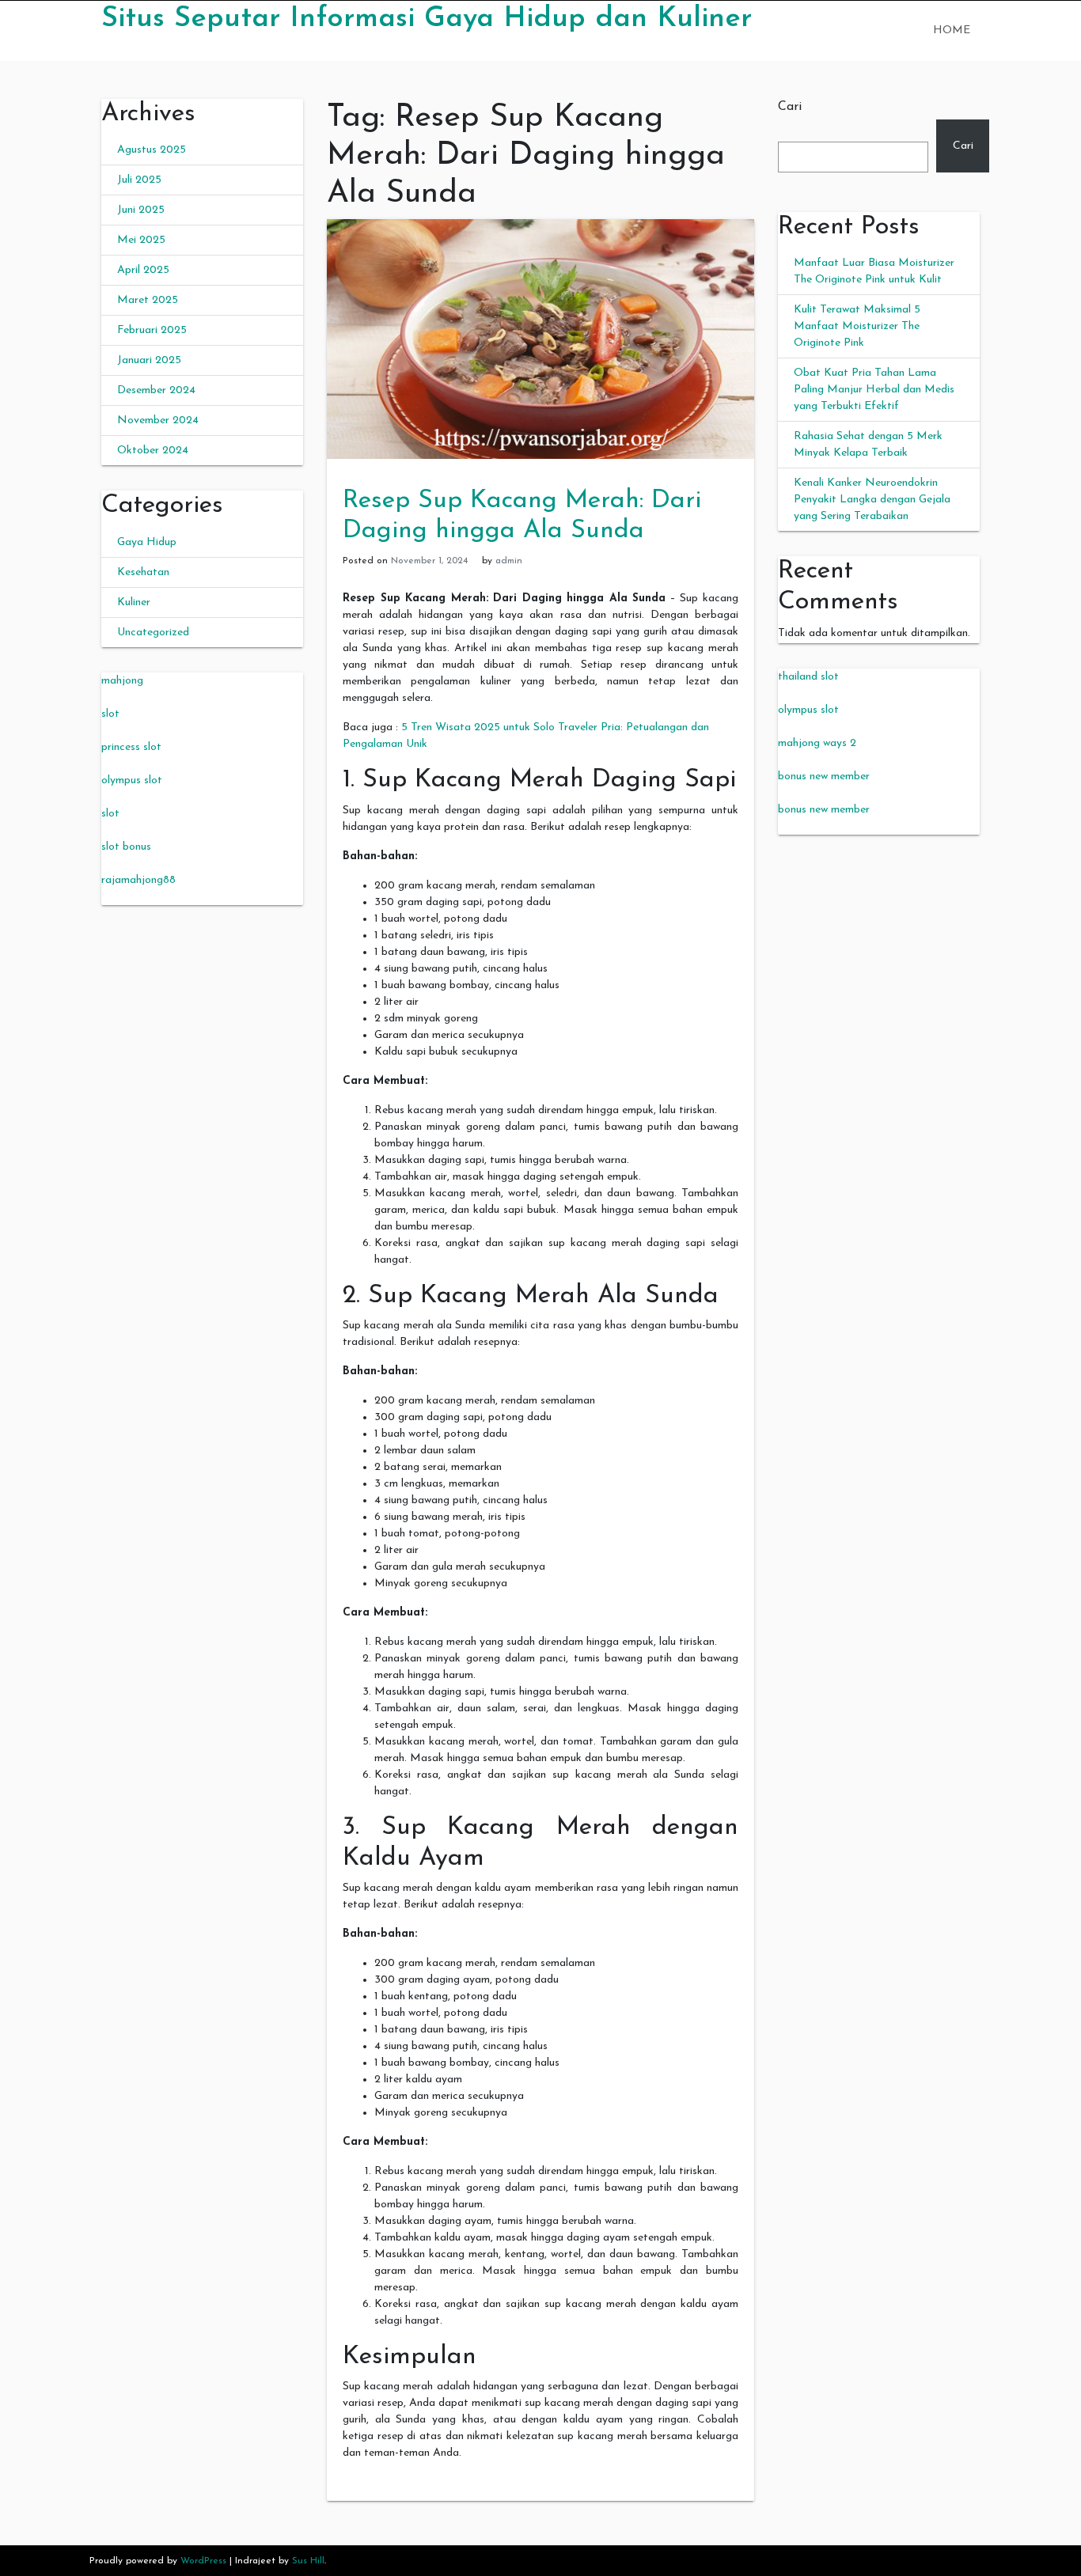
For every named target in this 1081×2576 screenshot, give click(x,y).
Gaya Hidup (147, 542)
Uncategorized (153, 633)
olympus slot (132, 780)
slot (110, 714)
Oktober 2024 (153, 451)
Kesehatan (143, 572)
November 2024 (158, 420)
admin (509, 561)
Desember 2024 (156, 390)
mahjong (122, 681)
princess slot (131, 747)
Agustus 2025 (152, 150)
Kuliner (134, 602)
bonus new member (824, 777)
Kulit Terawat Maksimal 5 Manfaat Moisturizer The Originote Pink (857, 326)
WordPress (203, 2561)
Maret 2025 (148, 300)
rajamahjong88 (138, 880)
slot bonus (126, 847)
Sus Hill (308, 2561)
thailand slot (808, 677)
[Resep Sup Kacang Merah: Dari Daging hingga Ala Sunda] (540, 338)
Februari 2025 (152, 330)
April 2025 (143, 270)
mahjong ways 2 (817, 743)
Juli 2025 (139, 180)
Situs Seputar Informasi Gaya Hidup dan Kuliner (427, 19)
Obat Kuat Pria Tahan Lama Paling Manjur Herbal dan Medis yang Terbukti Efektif (874, 390)
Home (952, 30)
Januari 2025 (149, 360)
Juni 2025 (141, 210)
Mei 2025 (141, 240)
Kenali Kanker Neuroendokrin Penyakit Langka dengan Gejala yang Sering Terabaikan (872, 500)
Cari (790, 107)
